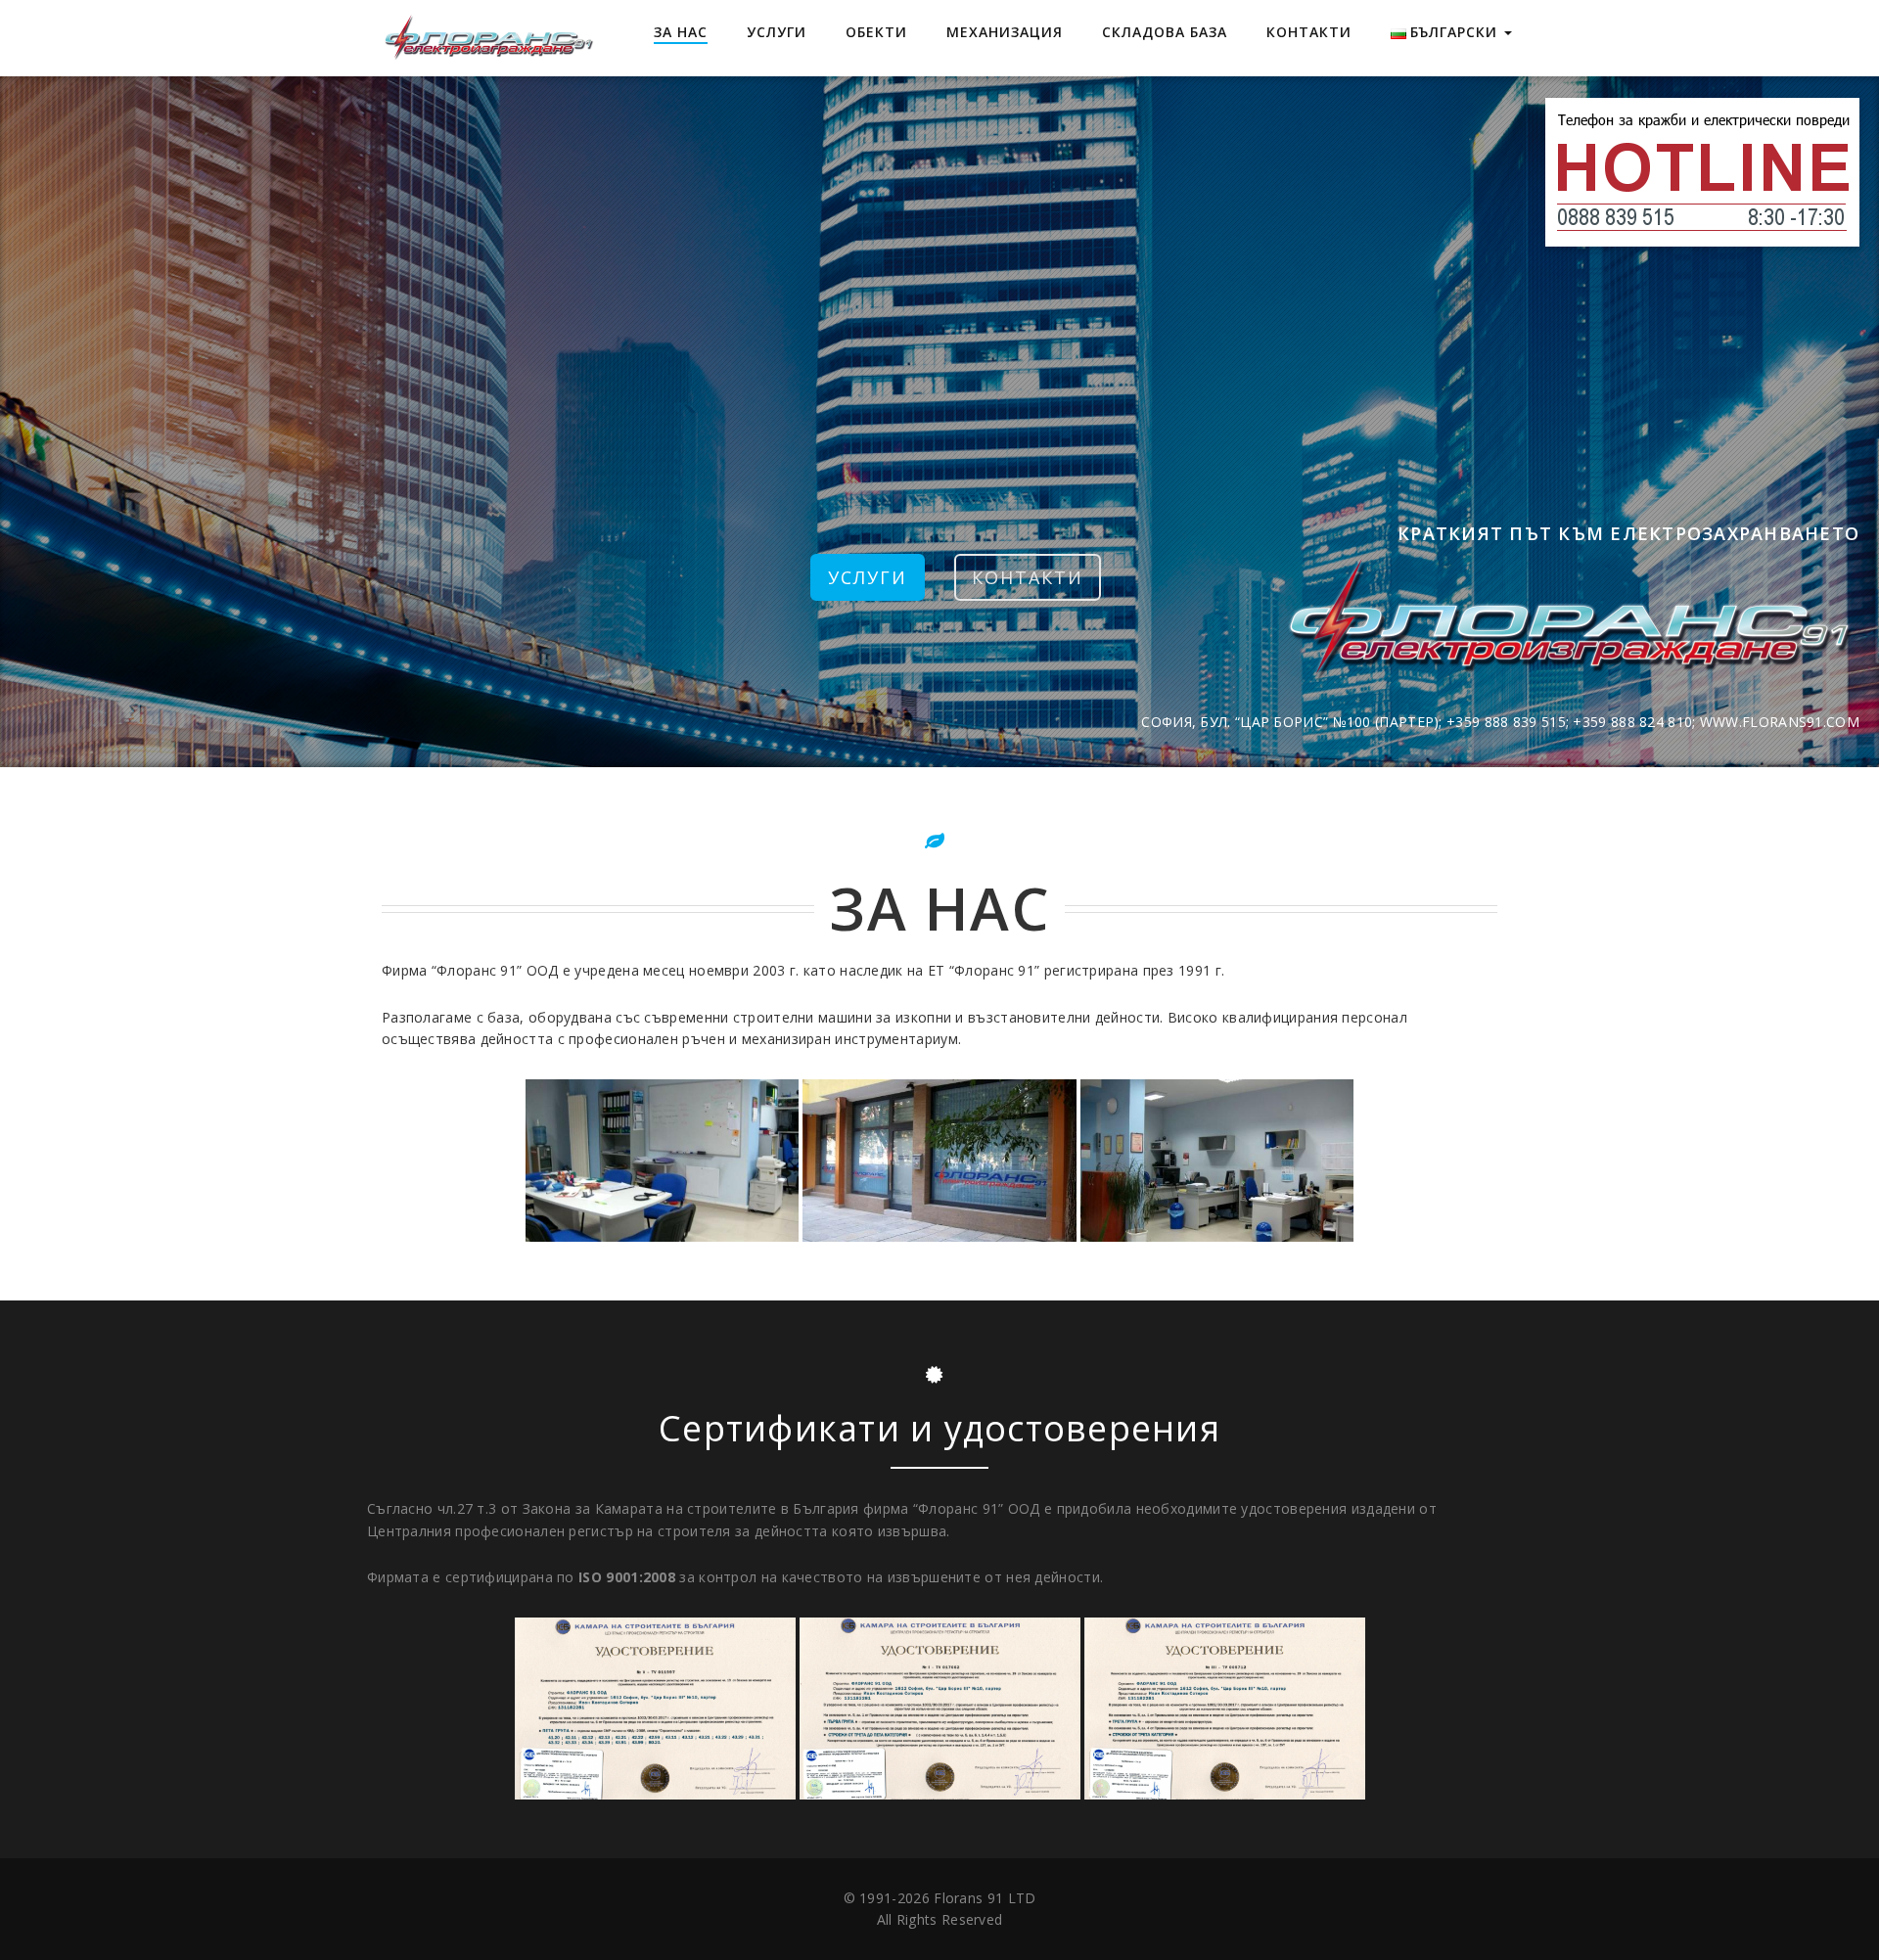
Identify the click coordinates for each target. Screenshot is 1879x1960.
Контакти (1309, 32)
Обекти (876, 32)
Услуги (777, 32)
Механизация (1005, 32)
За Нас (681, 32)
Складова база (1165, 32)
